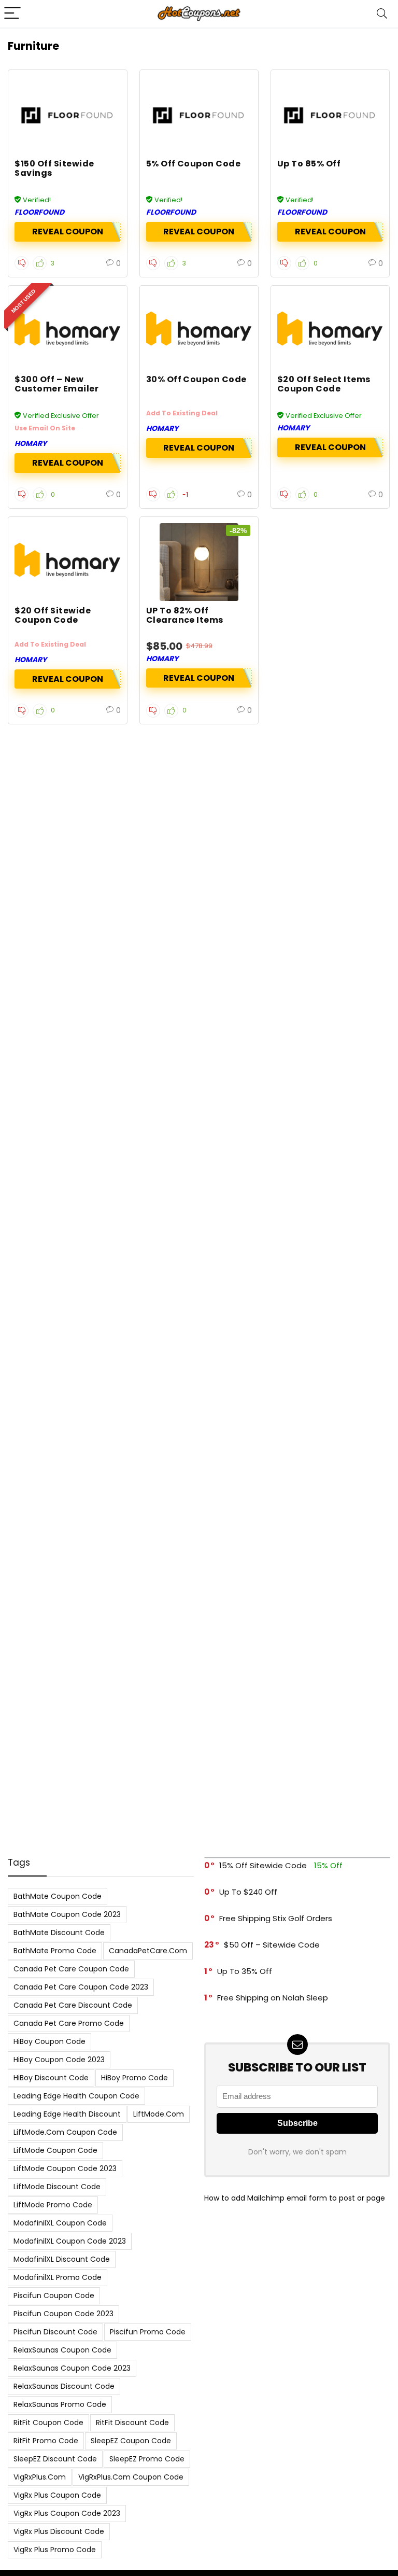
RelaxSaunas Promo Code (60, 2404)
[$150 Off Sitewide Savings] (68, 115)
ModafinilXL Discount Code (62, 2259)
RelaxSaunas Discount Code (64, 2386)
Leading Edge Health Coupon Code (76, 2096)
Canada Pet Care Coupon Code (71, 1969)
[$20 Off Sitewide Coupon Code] (68, 562)
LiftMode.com (159, 2114)
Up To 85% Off (309, 164)
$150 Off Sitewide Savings (54, 168)
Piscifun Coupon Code (54, 2295)
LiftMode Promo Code (53, 2205)
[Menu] (12, 14)
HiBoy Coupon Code (49, 2041)
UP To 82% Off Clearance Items (185, 615)
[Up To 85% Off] (330, 115)
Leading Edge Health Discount (67, 2114)
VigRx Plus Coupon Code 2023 (67, 2513)
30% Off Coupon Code (196, 379)
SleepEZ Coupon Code (131, 2441)
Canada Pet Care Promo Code (69, 2023)
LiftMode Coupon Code (55, 2150)
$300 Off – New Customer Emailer (56, 384)
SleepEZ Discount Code (55, 2459)
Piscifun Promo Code (148, 2332)
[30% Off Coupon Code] (199, 331)
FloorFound (39, 212)
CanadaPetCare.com (148, 1951)
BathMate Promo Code (55, 1951)
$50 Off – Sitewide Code (272, 1945)
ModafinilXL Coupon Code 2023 (70, 2241)
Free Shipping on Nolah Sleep (273, 1998)
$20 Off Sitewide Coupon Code (53, 615)
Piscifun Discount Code (55, 2332)
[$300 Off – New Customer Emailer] (68, 331)
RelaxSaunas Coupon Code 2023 (72, 2368)
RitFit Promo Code (46, 2441)
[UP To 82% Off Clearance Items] (199, 562)
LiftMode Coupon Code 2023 (65, 2168)
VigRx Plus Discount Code (59, 2531)
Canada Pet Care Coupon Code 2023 (81, 1987)
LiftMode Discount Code (57, 2187)
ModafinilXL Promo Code (58, 2277)
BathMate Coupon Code (58, 1896)
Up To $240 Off (248, 1892)
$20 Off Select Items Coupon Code (324, 384)
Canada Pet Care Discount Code (73, 2005)
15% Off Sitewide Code (263, 1865)
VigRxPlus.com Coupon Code (131, 2477)
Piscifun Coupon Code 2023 (63, 2314)
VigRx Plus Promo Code (55, 2550)
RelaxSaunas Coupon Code (62, 2350)
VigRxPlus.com (40, 2477)
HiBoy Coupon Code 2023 (59, 2060)
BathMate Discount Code (59, 1933)
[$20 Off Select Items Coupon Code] (330, 331)
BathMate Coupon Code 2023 (67, 1914)
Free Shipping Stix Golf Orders (276, 1918)
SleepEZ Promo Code (147, 2459)
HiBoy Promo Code (134, 2078)
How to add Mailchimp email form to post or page (295, 2198)
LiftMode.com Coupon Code (65, 2132)
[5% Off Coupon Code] (199, 115)
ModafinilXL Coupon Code (60, 2223)
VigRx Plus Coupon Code (57, 2495)
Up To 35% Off (245, 1971)
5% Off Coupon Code (194, 164)
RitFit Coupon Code (48, 2423)
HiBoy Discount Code (51, 2078)
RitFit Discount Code (132, 2423)
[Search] (382, 14)
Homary (31, 443)
